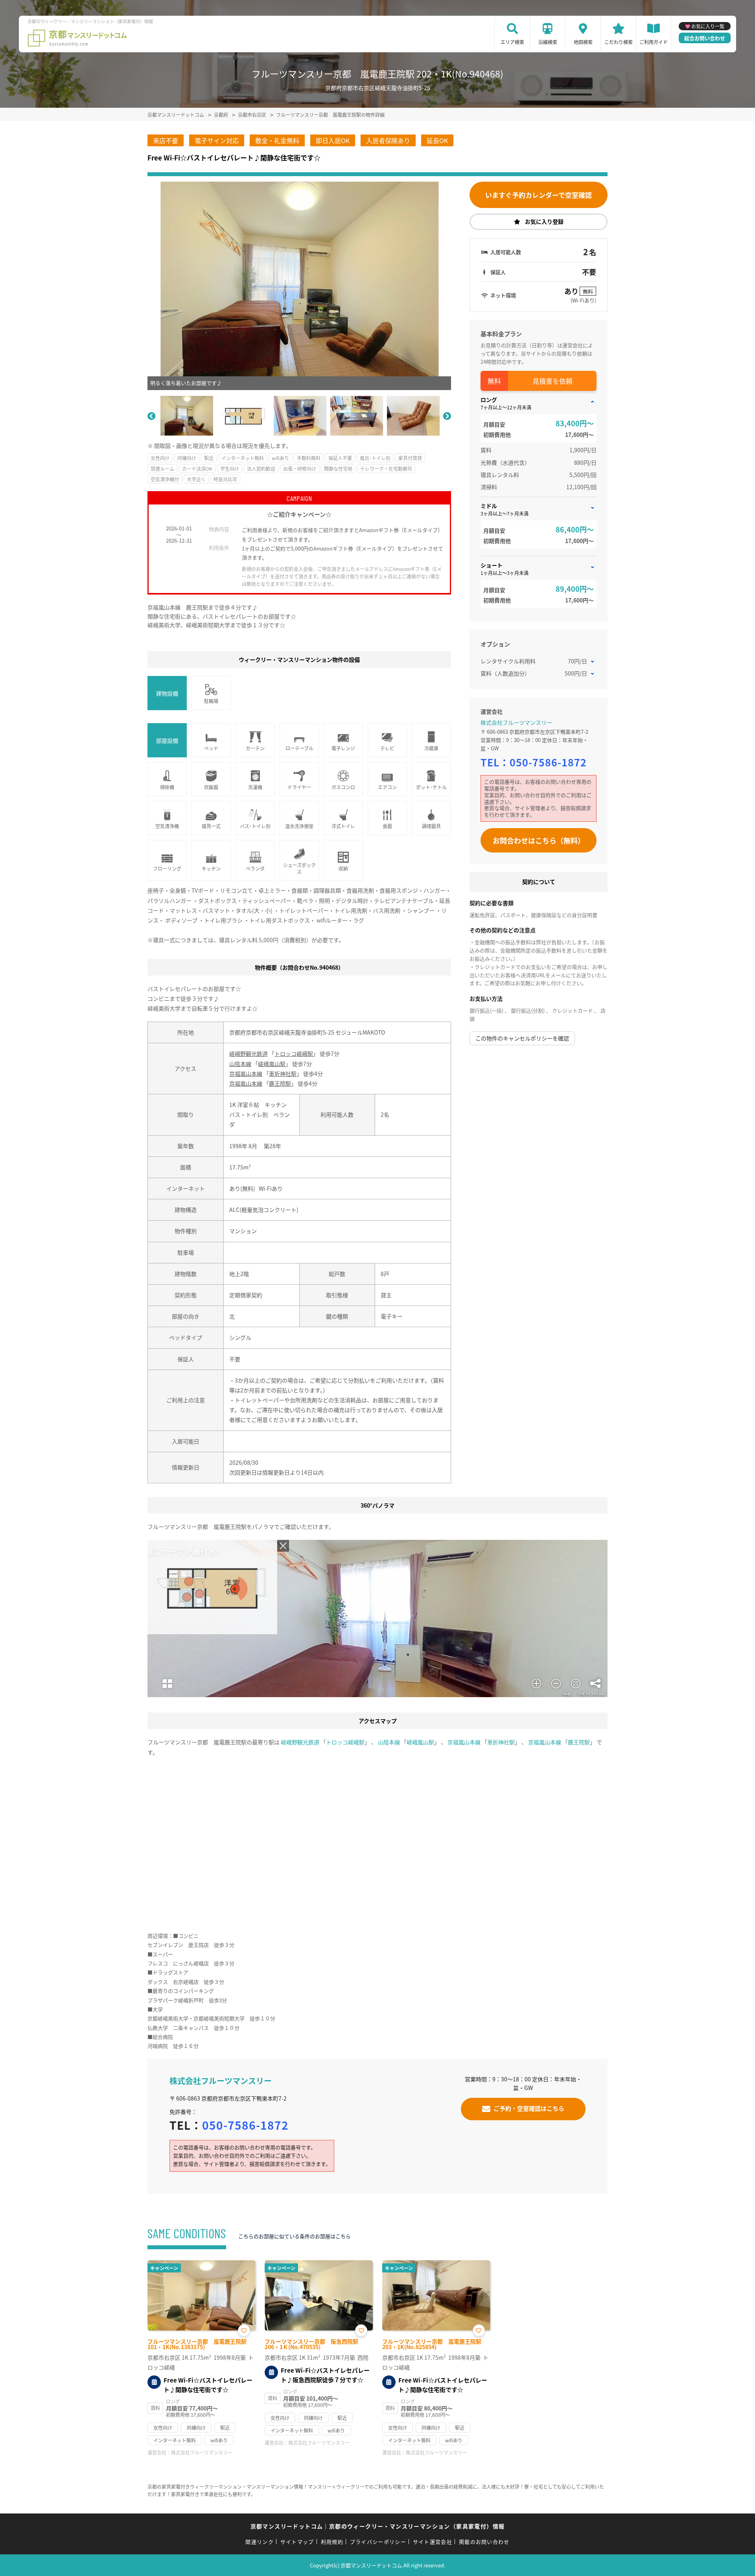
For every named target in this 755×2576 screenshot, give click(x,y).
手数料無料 (309, 458)
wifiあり (280, 458)
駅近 (209, 458)
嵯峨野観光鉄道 (249, 1053)
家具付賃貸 (410, 458)
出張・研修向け (300, 469)
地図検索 (583, 42)
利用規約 (332, 2542)
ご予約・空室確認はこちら (529, 2108)
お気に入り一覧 (708, 26)
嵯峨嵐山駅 (272, 1064)
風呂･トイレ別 (375, 458)
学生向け (230, 469)
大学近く (196, 479)
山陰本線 (240, 1064)
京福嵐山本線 (246, 1073)
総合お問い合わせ (705, 38)
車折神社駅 (283, 1073)
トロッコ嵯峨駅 (294, 1053)
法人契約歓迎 (261, 469)
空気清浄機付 (165, 479)
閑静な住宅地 (338, 469)
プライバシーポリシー (378, 2542)
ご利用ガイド (654, 42)
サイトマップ (297, 2542)
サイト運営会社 (433, 2542)
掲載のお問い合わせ (484, 2542)
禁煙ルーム (162, 469)
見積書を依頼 (552, 381)
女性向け (160, 458)
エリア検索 (512, 42)
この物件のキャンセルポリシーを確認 (522, 1038)
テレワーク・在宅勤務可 (386, 469)
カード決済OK (197, 469)
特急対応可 (225, 479)
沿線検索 (548, 42)
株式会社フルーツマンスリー (516, 722)
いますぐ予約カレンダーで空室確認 (539, 195)
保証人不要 (340, 458)
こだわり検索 (619, 42)
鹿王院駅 (280, 1083)
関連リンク (260, 2542)
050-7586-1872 (548, 762)
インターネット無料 (243, 458)
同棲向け (187, 458)
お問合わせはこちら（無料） (539, 840)
